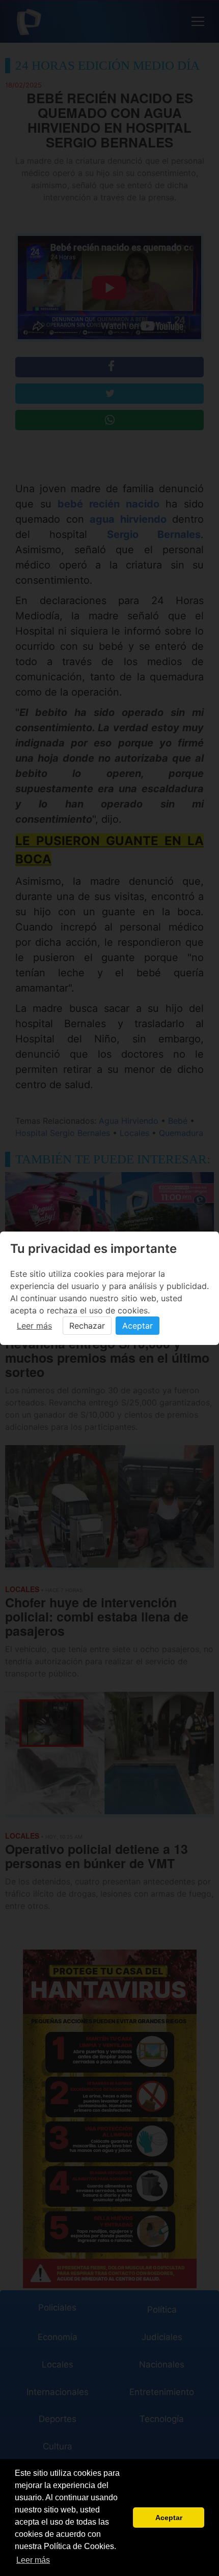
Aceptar (138, 1326)
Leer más (34, 1326)
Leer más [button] (33, 2560)
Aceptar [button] (169, 2518)
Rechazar (87, 1326)
